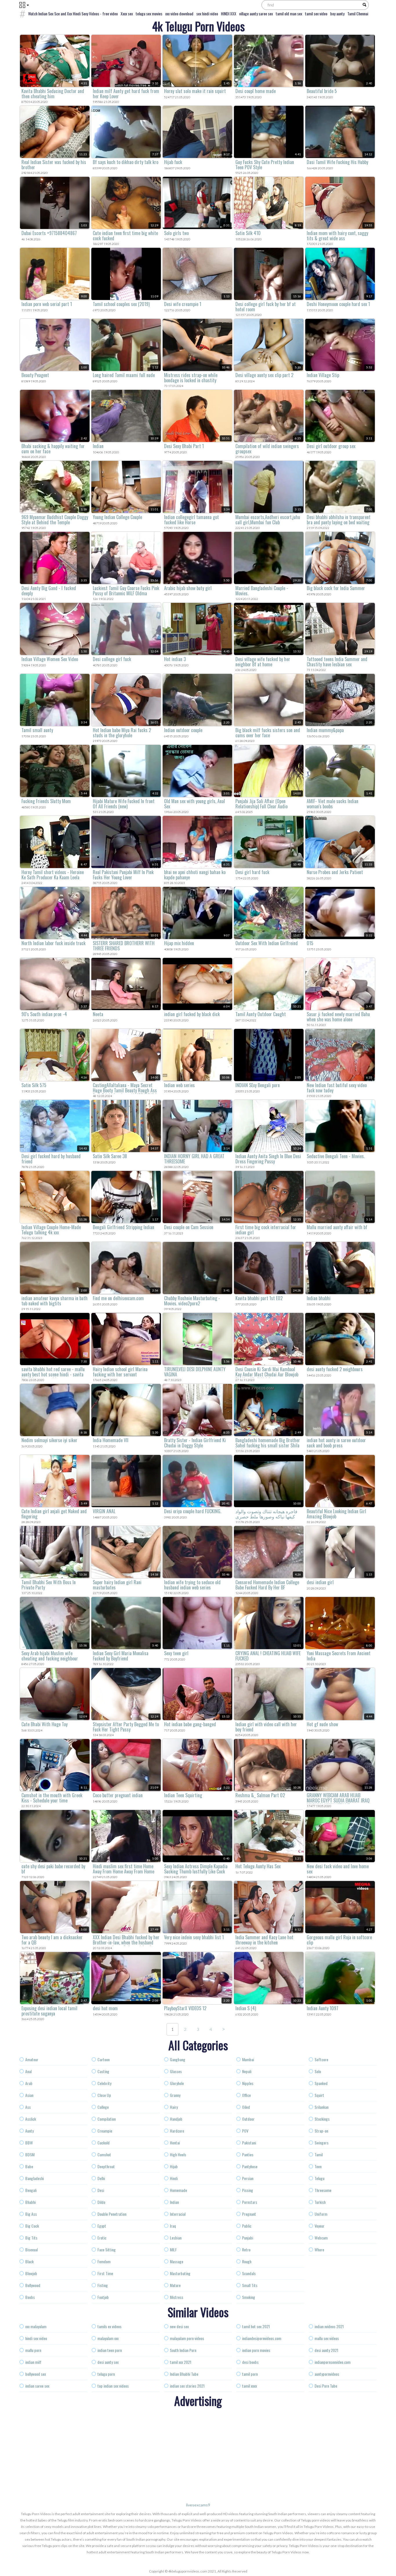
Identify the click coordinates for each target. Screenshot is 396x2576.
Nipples (248, 2083)
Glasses (176, 2071)
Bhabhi (30, 2202)
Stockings (322, 2119)
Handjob (176, 2119)
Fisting (103, 2285)
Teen (318, 2166)
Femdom (104, 2261)
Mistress (177, 2297)
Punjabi (248, 2238)
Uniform (321, 2214)
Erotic (102, 2238)
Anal (28, 2071)
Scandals (249, 2273)
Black (29, 2261)
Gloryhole (177, 2083)
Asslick (31, 2119)
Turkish (320, 2202)
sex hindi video (207, 13)
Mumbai (248, 2059)
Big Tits (31, 2238)
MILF (173, 2250)
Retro (246, 2250)
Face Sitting (107, 2250)
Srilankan (321, 2107)
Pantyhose (250, 2166)
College (103, 2107)
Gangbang (178, 2059)
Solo (318, 2071)
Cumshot (104, 2154)
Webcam (321, 2238)
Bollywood (33, 2285)
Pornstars (250, 2202)
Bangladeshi (34, 2178)
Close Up (104, 2095)
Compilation (107, 2119)
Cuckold (103, 2143)
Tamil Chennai (358, 13)
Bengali (31, 2190)
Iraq (173, 2226)
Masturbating (180, 2273)
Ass (28, 2107)
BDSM (30, 2154)
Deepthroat (106, 2166)
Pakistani (249, 2143)
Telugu (319, 2178)
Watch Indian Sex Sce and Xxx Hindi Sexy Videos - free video (73, 13)
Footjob (103, 2297)
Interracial (178, 2214)
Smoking (249, 2297)
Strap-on (321, 2131)
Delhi (101, 2178)
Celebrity (104, 2083)
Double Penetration (112, 2214)
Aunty (29, 2131)
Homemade (178, 2190)
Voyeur (319, 2226)
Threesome (323, 2190)
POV (245, 2131)
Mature (175, 2285)
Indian (174, 2202)
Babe (29, 2166)
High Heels (178, 2154)
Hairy (174, 2107)
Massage (177, 2261)
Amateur (32, 2059)
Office (246, 2095)
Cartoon (103, 2059)
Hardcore (177, 2131)
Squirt (319, 2095)
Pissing (248, 2190)
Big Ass (31, 2214)
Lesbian (176, 2238)
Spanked (321, 2083)
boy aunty (337, 13)
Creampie (105, 2131)
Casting (103, 2071)
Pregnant (249, 2214)
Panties (248, 2154)
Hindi (174, 2178)
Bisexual (31, 2250)
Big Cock (32, 2226)
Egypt (102, 2226)
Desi (101, 2190)
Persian (248, 2178)
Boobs (30, 2297)
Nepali (247, 2071)
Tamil (319, 2154)
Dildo (101, 2202)
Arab (29, 2083)
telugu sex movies (149, 13)
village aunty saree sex (256, 13)
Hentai (175, 2143)
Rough (247, 2261)
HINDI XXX (229, 13)
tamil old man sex (289, 13)
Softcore (321, 2059)
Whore (319, 2250)
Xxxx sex (127, 13)
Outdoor (248, 2119)
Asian (29, 2095)
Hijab (174, 2166)
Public (247, 2226)
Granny (175, 2095)
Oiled (246, 2107)
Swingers (321, 2143)
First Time (105, 2273)
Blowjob (31, 2273)
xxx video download (179, 13)
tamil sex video (316, 13)
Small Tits (250, 2285)
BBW (29, 2143)
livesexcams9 (198, 2505)
